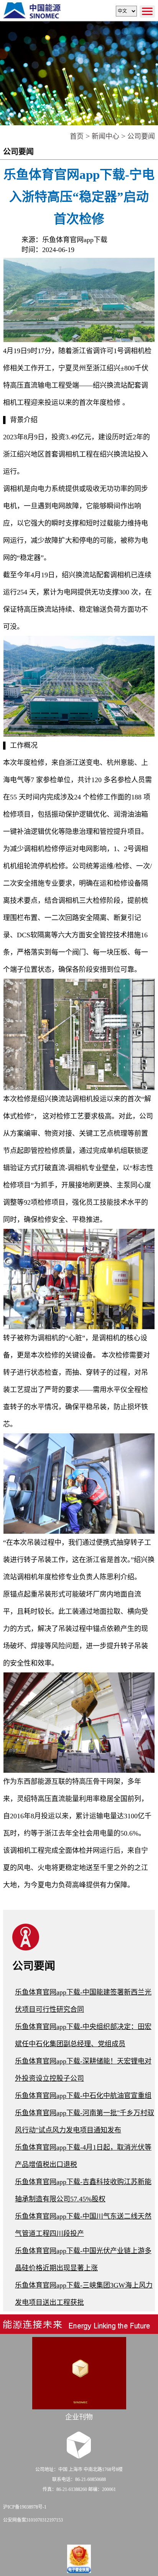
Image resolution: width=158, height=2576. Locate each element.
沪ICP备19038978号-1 (25, 2507)
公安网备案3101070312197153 (33, 2520)
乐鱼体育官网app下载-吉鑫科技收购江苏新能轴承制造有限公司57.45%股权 (83, 2190)
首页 (77, 136)
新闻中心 (105, 136)
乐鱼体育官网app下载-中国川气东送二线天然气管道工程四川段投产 (83, 2225)
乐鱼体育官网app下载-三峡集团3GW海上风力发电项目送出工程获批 (84, 2294)
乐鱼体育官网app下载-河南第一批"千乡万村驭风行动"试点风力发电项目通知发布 (85, 2122)
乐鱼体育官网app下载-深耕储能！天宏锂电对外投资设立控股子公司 (83, 2070)
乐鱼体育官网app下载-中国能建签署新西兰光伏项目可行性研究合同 (83, 2001)
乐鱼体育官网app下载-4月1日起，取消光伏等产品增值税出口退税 (83, 2156)
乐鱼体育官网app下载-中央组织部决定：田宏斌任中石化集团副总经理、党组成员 (83, 2035)
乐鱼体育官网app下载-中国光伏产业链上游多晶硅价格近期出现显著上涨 (83, 2259)
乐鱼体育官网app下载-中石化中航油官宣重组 (83, 2096)
